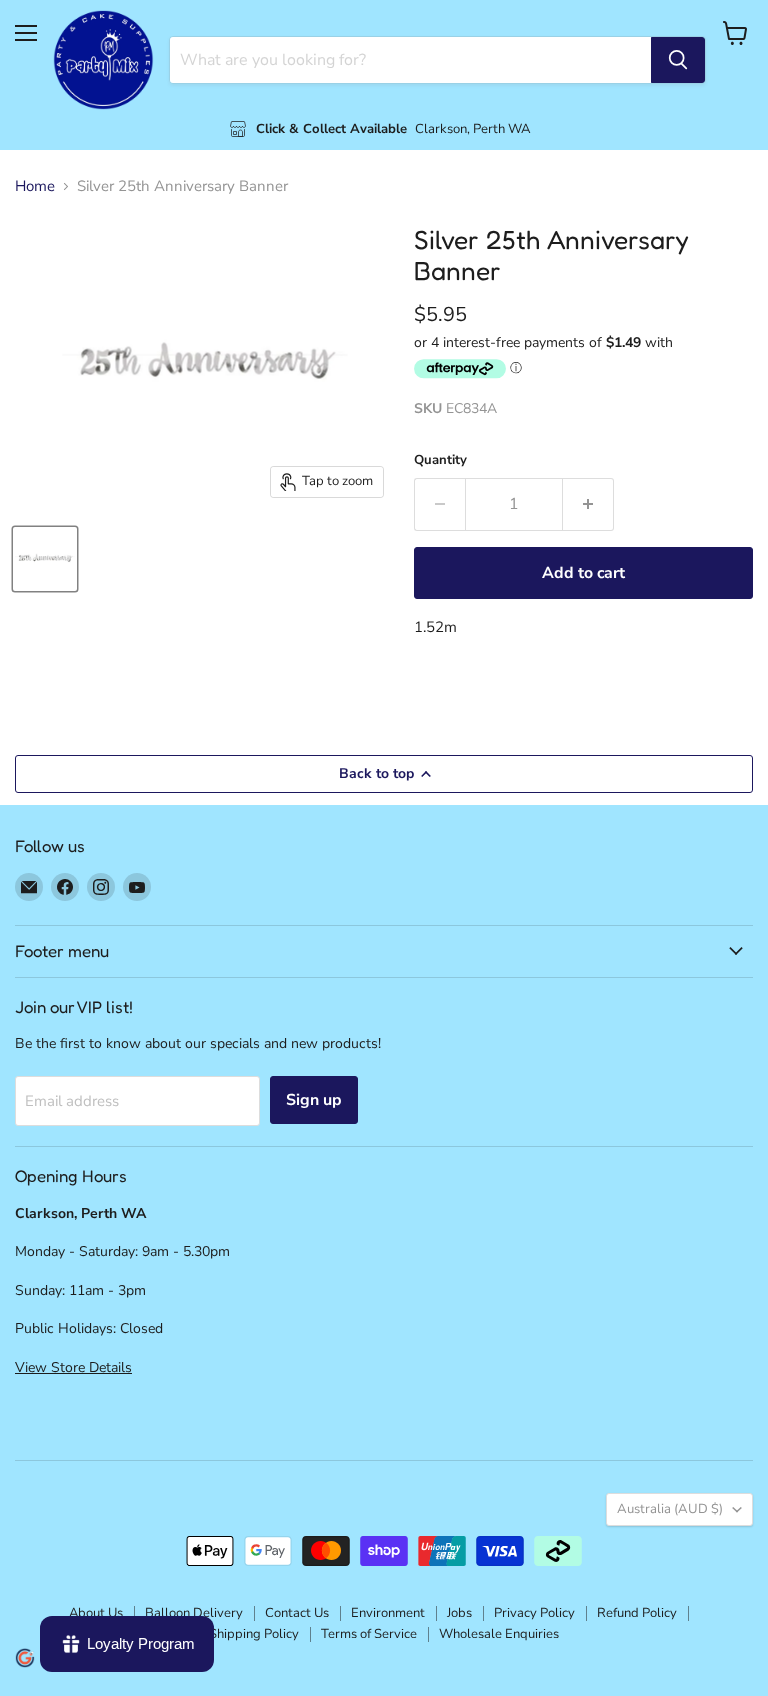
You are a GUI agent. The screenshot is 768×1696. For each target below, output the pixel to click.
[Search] (678, 60)
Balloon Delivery (194, 1613)
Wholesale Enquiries (499, 1634)
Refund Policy (637, 1613)
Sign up (314, 1100)
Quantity (440, 460)
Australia (670, 1509)
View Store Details (73, 1367)
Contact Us (297, 1613)
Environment (388, 1613)
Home (35, 186)
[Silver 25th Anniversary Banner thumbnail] (45, 559)
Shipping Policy (254, 1634)
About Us (96, 1613)
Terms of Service (369, 1634)
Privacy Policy (534, 1613)
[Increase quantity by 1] (588, 504)
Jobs (459, 1613)
